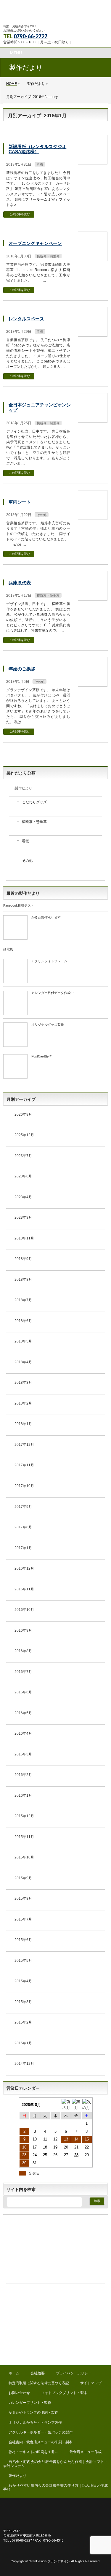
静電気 (8, 949)
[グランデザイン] (55, 15)
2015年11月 (24, 1837)
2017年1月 (23, 1548)
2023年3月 (23, 1217)
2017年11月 (24, 1465)
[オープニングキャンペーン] (93, 258)
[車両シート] (93, 517)
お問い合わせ (19, 2393)
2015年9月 (23, 1878)
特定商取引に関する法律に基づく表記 (39, 2383)
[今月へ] (76, 2105)
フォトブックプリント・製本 (64, 2393)
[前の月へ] (66, 2105)
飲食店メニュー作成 (86, 2452)
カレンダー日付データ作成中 (53, 993)
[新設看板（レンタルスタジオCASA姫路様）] (93, 162)
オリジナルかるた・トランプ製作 (35, 2423)
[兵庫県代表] (93, 598)
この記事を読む (20, 214)
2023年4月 (23, 1197)
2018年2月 (23, 1403)
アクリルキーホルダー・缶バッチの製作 (41, 2432)
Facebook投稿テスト (19, 905)
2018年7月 (23, 1300)
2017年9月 (23, 1507)
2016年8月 (23, 1651)
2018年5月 (23, 1341)
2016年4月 (23, 1733)
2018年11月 (24, 1238)
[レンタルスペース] (93, 334)
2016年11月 (24, 1589)
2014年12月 (24, 2064)
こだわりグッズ (34, 802)
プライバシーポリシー (74, 2373)
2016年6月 (23, 1692)
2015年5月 (23, 1961)
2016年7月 (23, 1672)
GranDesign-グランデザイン (49, 2561)
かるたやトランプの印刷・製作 (33, 2412)
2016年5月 (23, 1713)
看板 (40, 164)
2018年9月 (23, 1259)
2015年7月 (23, 1919)
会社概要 (38, 2373)
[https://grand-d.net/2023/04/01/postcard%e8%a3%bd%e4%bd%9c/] (15, 1076)
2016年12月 (24, 1568)
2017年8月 (23, 1527)
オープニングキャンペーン (35, 243)
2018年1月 (23, 1424)
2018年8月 (23, 1280)
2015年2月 (23, 2022)
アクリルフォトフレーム (49, 961)
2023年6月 (23, 1176)
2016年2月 (23, 1775)
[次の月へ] (87, 2105)
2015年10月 (24, 1857)
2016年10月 (24, 1610)
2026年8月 (23, 1114)
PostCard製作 (41, 1056)
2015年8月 (23, 1899)
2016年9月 (23, 1630)
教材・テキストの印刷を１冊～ (33, 2452)
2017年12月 (24, 1445)
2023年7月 (23, 1156)
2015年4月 (23, 1981)
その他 (42, 515)
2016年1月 (23, 1796)
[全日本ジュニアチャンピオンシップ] (93, 420)
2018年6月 (23, 1321)
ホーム (14, 2373)
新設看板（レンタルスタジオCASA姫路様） (37, 149)
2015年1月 (23, 2043)
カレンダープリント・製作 (30, 2403)
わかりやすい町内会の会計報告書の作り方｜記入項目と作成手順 (55, 2487)
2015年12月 (24, 1816)
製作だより (23, 788)
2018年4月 (23, 1362)
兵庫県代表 (20, 583)
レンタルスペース (26, 319)
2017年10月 (24, 1486)
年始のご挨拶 (22, 669)
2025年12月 (24, 1135)
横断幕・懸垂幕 (48, 256)
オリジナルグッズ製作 (48, 1025)
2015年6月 (23, 1940)
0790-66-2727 (30, 36)
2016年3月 (23, 1754)
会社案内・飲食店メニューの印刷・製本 (41, 2442)
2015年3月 (23, 2002)
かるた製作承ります (46, 917)
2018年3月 (23, 1383)
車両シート (20, 502)
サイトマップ (91, 2383)
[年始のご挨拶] (93, 684)
